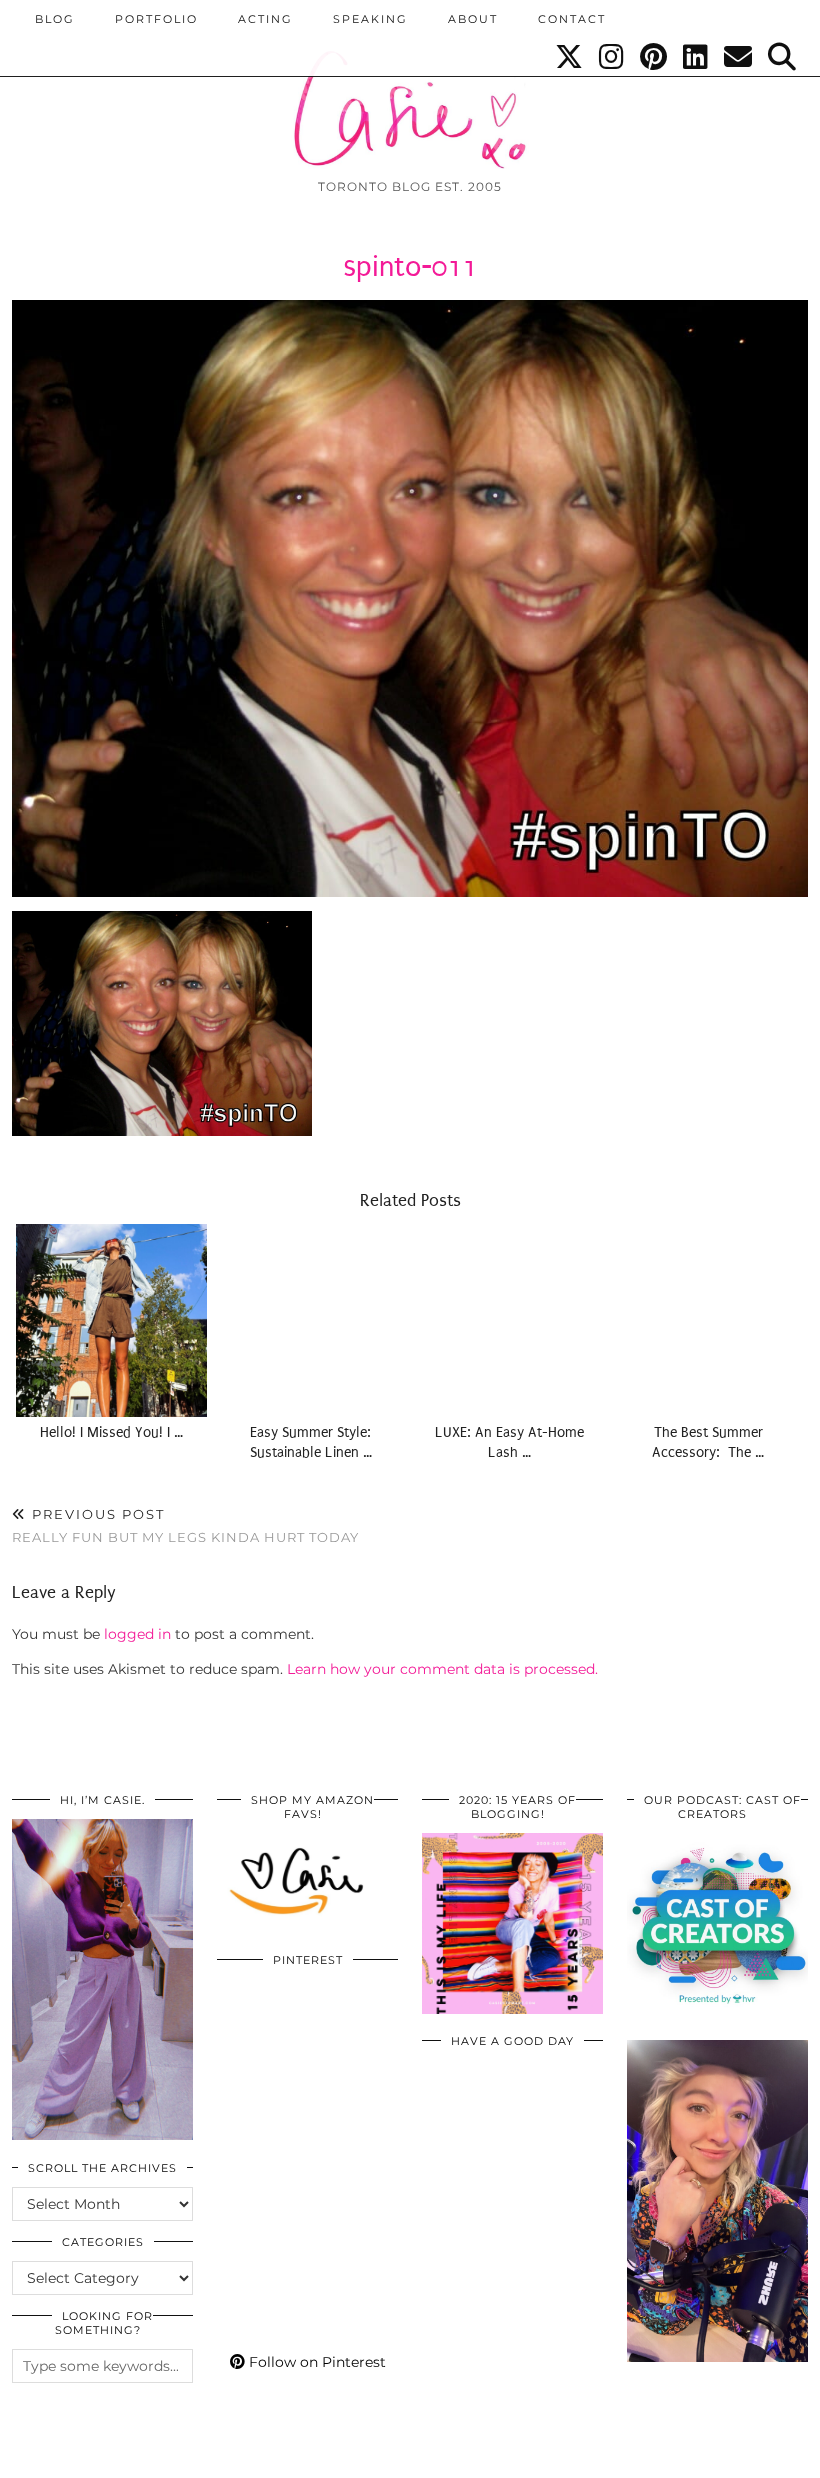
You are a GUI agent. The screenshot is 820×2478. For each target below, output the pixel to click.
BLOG (55, 19)
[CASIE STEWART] (410, 91)
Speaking (370, 19)
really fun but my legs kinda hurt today (185, 1525)
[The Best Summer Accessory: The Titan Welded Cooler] (708, 1320)
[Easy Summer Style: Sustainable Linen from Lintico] (310, 1320)
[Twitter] (570, 57)
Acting (265, 19)
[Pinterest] (654, 57)
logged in (137, 1634)
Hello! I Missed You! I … (111, 1432)
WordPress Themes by (701, 2455)
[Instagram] (612, 57)
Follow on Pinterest (315, 2362)
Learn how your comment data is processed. (442, 1669)
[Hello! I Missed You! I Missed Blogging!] (111, 1320)
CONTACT (572, 19)
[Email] (739, 57)
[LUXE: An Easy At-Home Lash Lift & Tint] (509, 1320)
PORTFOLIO (156, 19)
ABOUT (473, 19)
